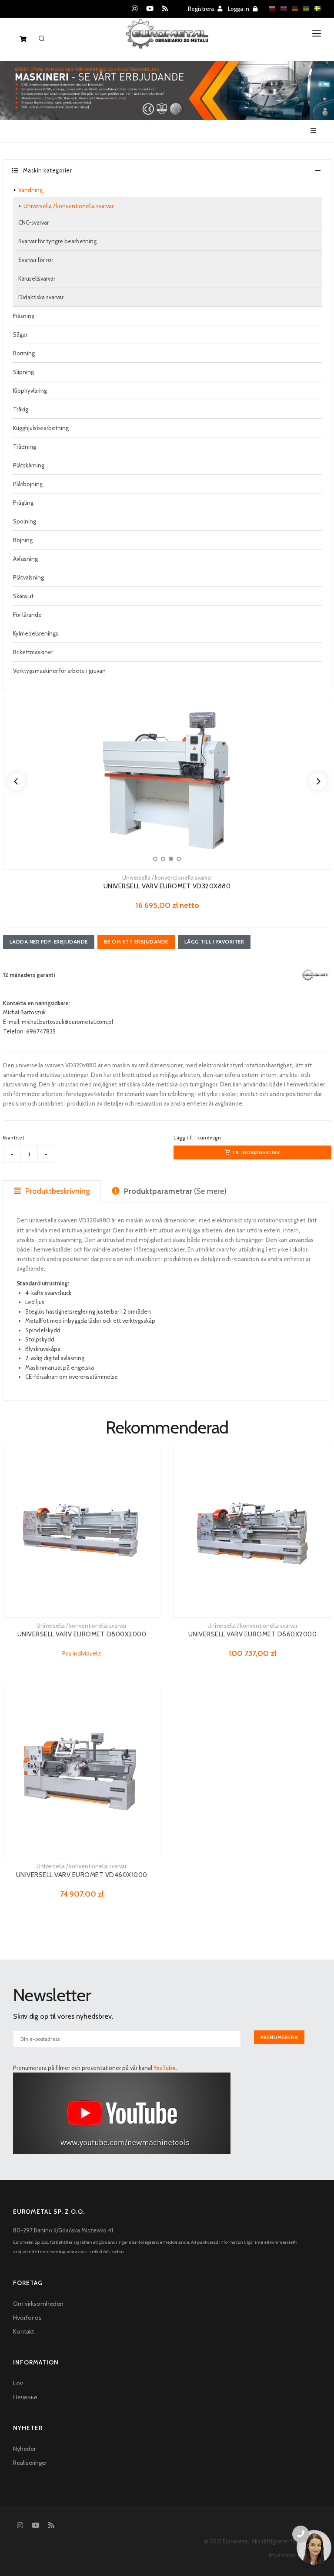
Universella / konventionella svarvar (68, 206)
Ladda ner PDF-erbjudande (49, 942)
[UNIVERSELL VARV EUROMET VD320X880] (167, 783)
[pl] (270, 8)
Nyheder (24, 2449)
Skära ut (23, 596)
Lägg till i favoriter (214, 942)
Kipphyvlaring (30, 391)
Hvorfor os (27, 2318)
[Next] (318, 781)
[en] (281, 8)
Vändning (30, 190)
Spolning (25, 521)
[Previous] (17, 781)
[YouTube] (150, 9)
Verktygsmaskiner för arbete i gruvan (59, 671)
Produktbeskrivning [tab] (57, 1191)
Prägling (23, 503)
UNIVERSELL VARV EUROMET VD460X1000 (82, 1875)
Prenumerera (279, 2037)
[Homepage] (167, 41)
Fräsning (24, 316)
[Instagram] (135, 9)
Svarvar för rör (36, 260)
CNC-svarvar (33, 222)
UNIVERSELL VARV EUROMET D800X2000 (82, 1634)
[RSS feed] (165, 9)
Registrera (202, 9)
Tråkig (21, 409)
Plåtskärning (29, 465)
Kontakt (23, 2331)
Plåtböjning (28, 484)
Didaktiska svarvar (41, 297)
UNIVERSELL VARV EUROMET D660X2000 (253, 1634)
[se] (315, 8)
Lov (18, 2383)
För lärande (27, 615)
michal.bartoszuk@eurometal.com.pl (67, 1022)
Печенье (25, 2397)
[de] (293, 8)
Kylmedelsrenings (36, 633)
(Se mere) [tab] (175, 1191)
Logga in (239, 9)
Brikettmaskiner (33, 652)
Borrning (24, 353)
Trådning (25, 447)
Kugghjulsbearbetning (41, 428)
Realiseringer (30, 2463)
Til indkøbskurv (255, 1152)
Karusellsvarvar (37, 278)
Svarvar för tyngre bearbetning (57, 241)
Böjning (23, 540)
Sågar (20, 334)
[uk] (304, 8)
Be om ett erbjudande (136, 942)
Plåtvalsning (28, 577)
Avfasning (25, 559)
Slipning (23, 372)
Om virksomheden (38, 2304)
